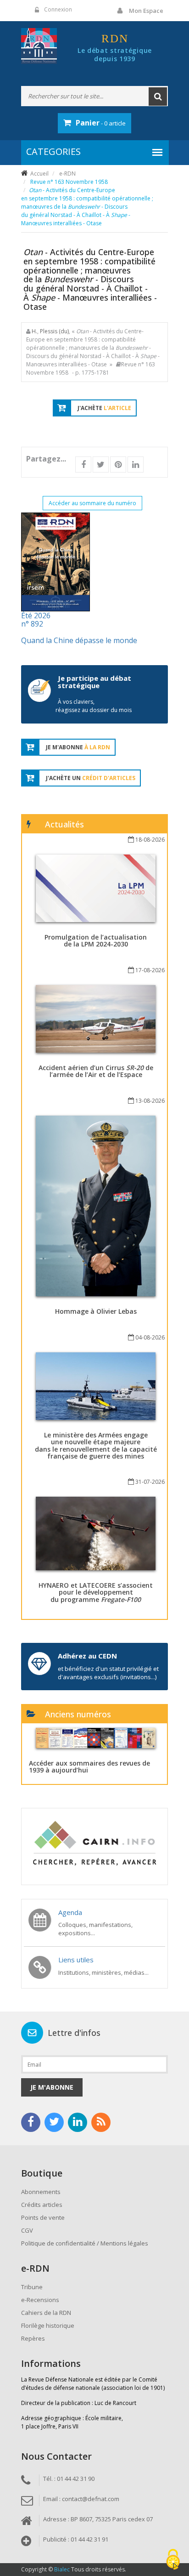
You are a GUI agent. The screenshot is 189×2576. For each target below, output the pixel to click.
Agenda (70, 1912)
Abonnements (41, 2192)
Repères (33, 2338)
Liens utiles (76, 1960)
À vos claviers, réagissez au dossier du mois (94, 706)
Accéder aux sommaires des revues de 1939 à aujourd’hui (89, 1767)
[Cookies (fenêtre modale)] (173, 2560)
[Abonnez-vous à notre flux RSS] (101, 2122)
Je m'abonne (52, 2087)
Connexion (58, 9)
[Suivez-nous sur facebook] (31, 2122)
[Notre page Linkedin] (78, 2122)
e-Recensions (40, 2300)
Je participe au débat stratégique (94, 682)
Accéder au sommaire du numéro (92, 503)
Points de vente (43, 2217)
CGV (27, 2230)
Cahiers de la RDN (46, 2313)
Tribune (32, 2287)
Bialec (62, 2569)
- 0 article (101, 123)
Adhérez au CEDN (87, 1656)
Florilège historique (48, 2325)
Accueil (39, 174)
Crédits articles (42, 2205)
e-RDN (67, 174)
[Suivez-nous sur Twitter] (54, 2122)
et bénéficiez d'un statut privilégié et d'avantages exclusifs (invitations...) (108, 1673)
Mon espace (146, 11)
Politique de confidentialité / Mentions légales (85, 2243)
